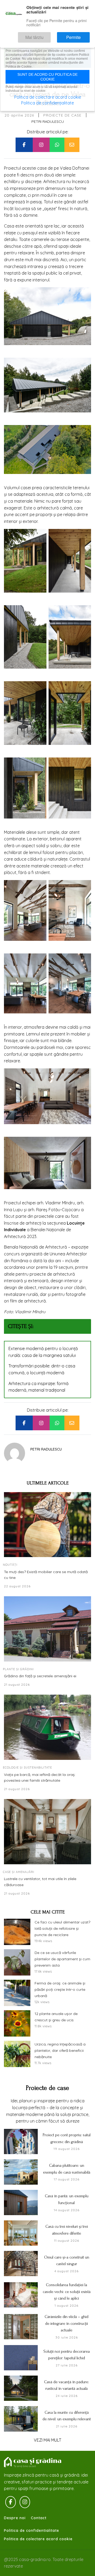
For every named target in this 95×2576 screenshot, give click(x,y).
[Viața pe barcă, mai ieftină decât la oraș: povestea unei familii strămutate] (47, 1727)
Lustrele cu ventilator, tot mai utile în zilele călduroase (40, 1882)
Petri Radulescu (48, 122)
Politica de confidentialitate (32, 2530)
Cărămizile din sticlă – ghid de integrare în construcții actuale (66, 2323)
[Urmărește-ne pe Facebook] (11, 2502)
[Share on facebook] (24, 145)
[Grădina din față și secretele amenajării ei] (47, 1629)
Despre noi (15, 2518)
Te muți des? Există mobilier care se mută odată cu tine (46, 1575)
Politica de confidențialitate (47, 103)
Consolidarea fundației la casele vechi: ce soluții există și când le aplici (67, 2292)
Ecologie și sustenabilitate (27, 1767)
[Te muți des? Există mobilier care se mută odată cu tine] (47, 1525)
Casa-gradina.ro (33, 2462)
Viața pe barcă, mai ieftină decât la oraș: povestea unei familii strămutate (40, 1777)
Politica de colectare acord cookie (38, 2539)
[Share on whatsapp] (57, 145)
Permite (79, 35)
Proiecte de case (62, 115)
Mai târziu (50, 35)
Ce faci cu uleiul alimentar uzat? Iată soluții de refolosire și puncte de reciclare (62, 1928)
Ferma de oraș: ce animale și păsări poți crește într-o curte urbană (60, 1989)
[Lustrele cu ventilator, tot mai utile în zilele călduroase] (47, 1832)
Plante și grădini (18, 1669)
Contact (39, 2518)
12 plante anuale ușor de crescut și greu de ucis (56, 2017)
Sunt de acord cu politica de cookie (47, 77)
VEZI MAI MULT (47, 2440)
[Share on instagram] (41, 145)
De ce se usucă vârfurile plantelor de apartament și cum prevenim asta (62, 1959)
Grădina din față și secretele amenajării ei (40, 1676)
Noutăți (10, 1565)
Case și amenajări (19, 1872)
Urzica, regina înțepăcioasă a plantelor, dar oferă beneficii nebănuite (60, 2050)
